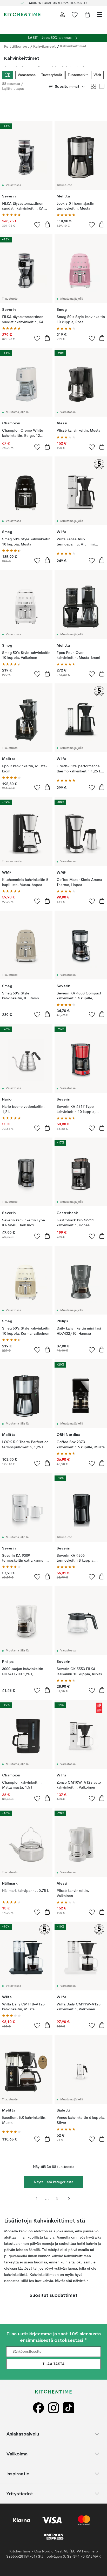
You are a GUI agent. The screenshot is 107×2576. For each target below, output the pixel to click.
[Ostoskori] (87, 14)
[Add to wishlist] (37, 225)
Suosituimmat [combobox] (67, 86)
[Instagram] (53, 2408)
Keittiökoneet (17, 46)
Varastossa (27, 75)
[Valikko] (100, 14)
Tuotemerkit (78, 75)
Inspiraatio (18, 2474)
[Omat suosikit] (75, 14)
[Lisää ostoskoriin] (47, 224)
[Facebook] (38, 2408)
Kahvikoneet (45, 46)
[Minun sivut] (62, 14)
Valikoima (17, 2454)
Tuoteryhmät (52, 75)
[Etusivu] (22, 14)
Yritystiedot (20, 2494)
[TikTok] (69, 2408)
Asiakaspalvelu (23, 2434)
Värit (97, 75)
